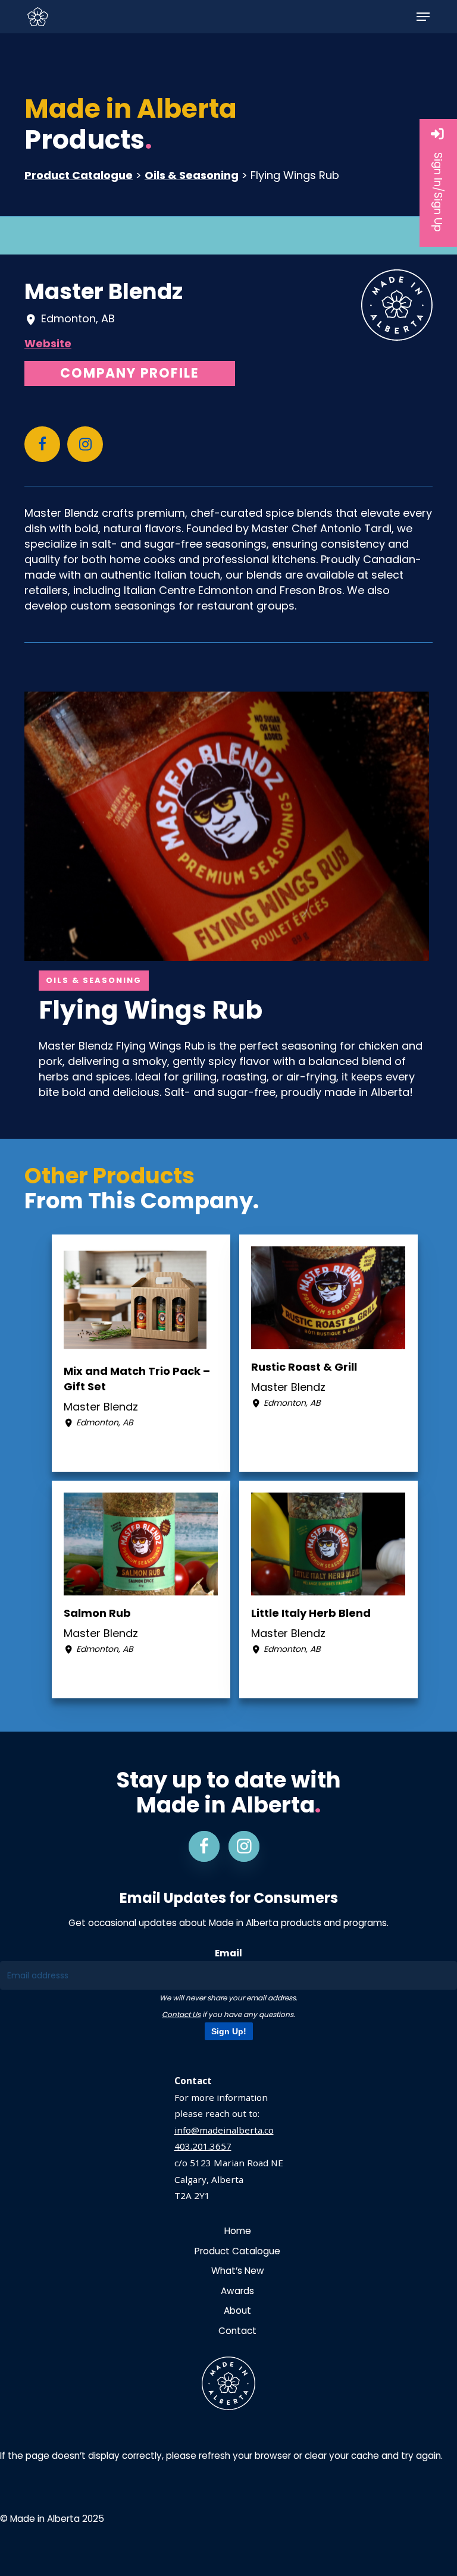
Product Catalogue (79, 175)
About (237, 2310)
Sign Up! (229, 2031)
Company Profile (130, 373)
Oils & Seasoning (192, 175)
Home (238, 2231)
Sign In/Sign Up (438, 192)
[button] (423, 17)
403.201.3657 (203, 2146)
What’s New (238, 2271)
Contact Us (181, 2014)
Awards (237, 2291)
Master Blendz (104, 291)
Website (48, 343)
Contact (237, 2331)
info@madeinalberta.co (224, 2130)
